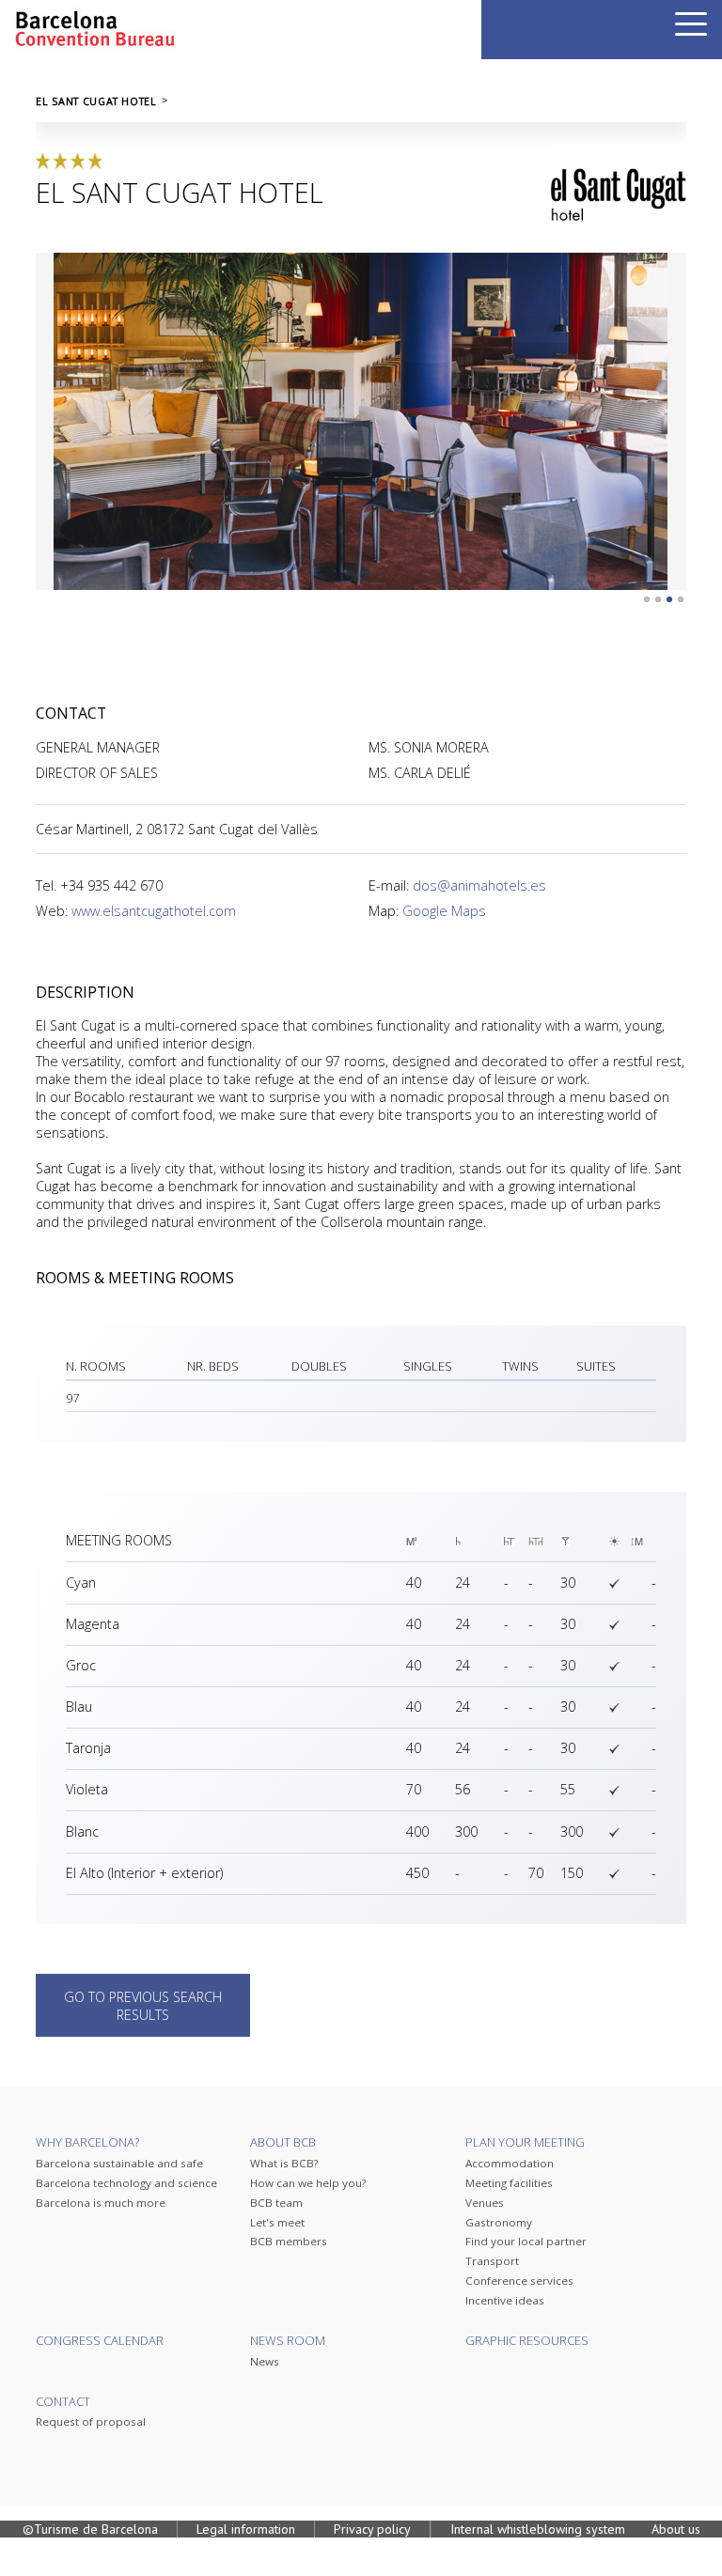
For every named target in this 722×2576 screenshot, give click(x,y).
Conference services (519, 2281)
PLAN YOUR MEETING (525, 2142)
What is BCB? (284, 2163)
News (265, 2361)
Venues (485, 2203)
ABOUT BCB (283, 2142)
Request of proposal (91, 2421)
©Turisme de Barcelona (90, 2529)
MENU (691, 24)
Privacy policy (372, 2529)
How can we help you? (308, 2183)
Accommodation (510, 2163)
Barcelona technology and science (126, 2183)
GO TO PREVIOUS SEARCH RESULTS (143, 2006)
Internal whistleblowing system (538, 2529)
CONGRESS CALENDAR (100, 2340)
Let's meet (277, 2222)
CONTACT (63, 2401)
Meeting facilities (509, 2183)
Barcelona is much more (101, 2203)
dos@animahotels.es (479, 885)
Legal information (246, 2529)
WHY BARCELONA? (87, 2142)
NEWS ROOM (288, 2340)
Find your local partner (526, 2241)
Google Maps (444, 911)
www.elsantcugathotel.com (154, 911)
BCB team (276, 2203)
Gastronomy (499, 2222)
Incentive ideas (505, 2300)
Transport (492, 2261)
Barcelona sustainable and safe (119, 2163)
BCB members (289, 2241)
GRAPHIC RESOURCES (527, 2340)
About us (676, 2529)
